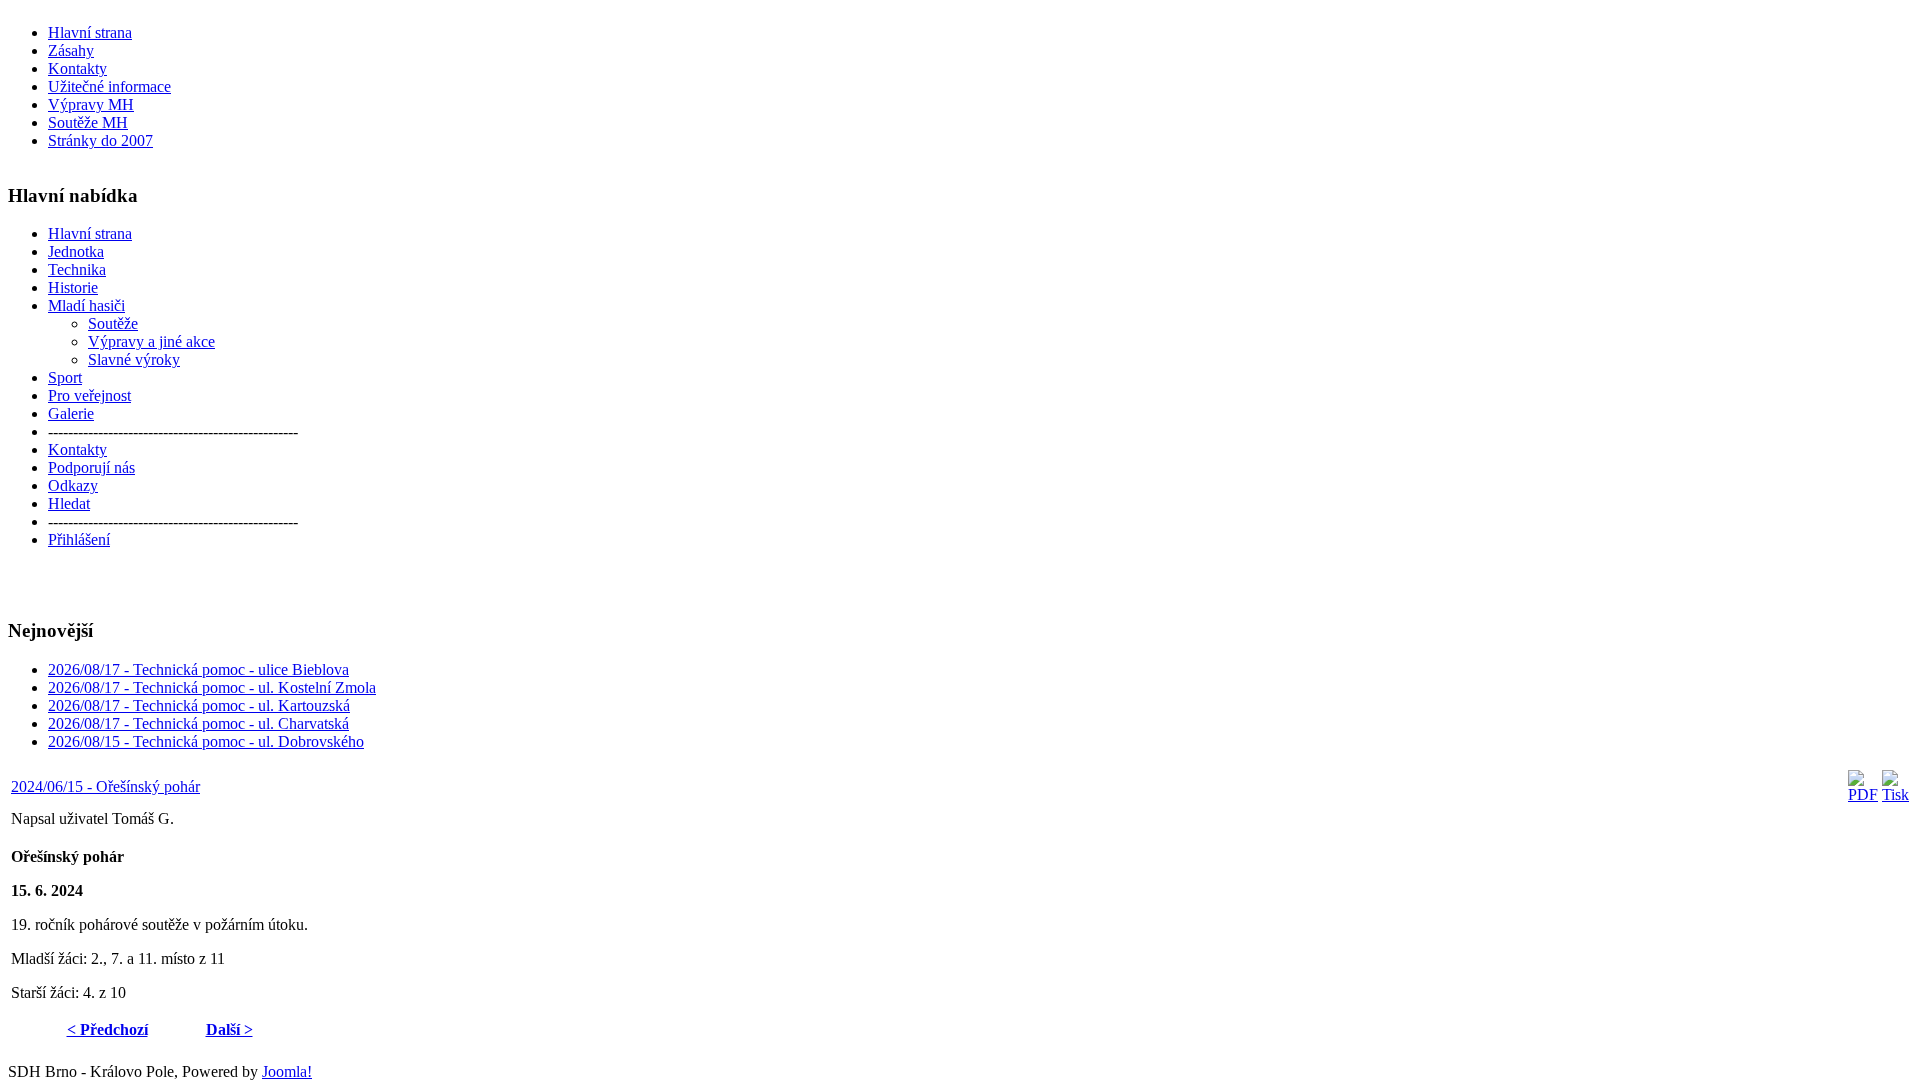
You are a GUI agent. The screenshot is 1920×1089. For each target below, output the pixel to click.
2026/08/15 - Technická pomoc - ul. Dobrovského (206, 741)
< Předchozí (107, 1029)
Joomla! (287, 1071)
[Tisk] (1895, 794)
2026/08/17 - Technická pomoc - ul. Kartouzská (199, 705)
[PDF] (1863, 794)
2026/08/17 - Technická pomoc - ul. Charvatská (198, 723)
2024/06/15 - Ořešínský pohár (105, 786)
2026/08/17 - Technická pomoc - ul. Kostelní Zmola (212, 687)
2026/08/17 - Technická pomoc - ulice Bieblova (198, 669)
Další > (229, 1029)
